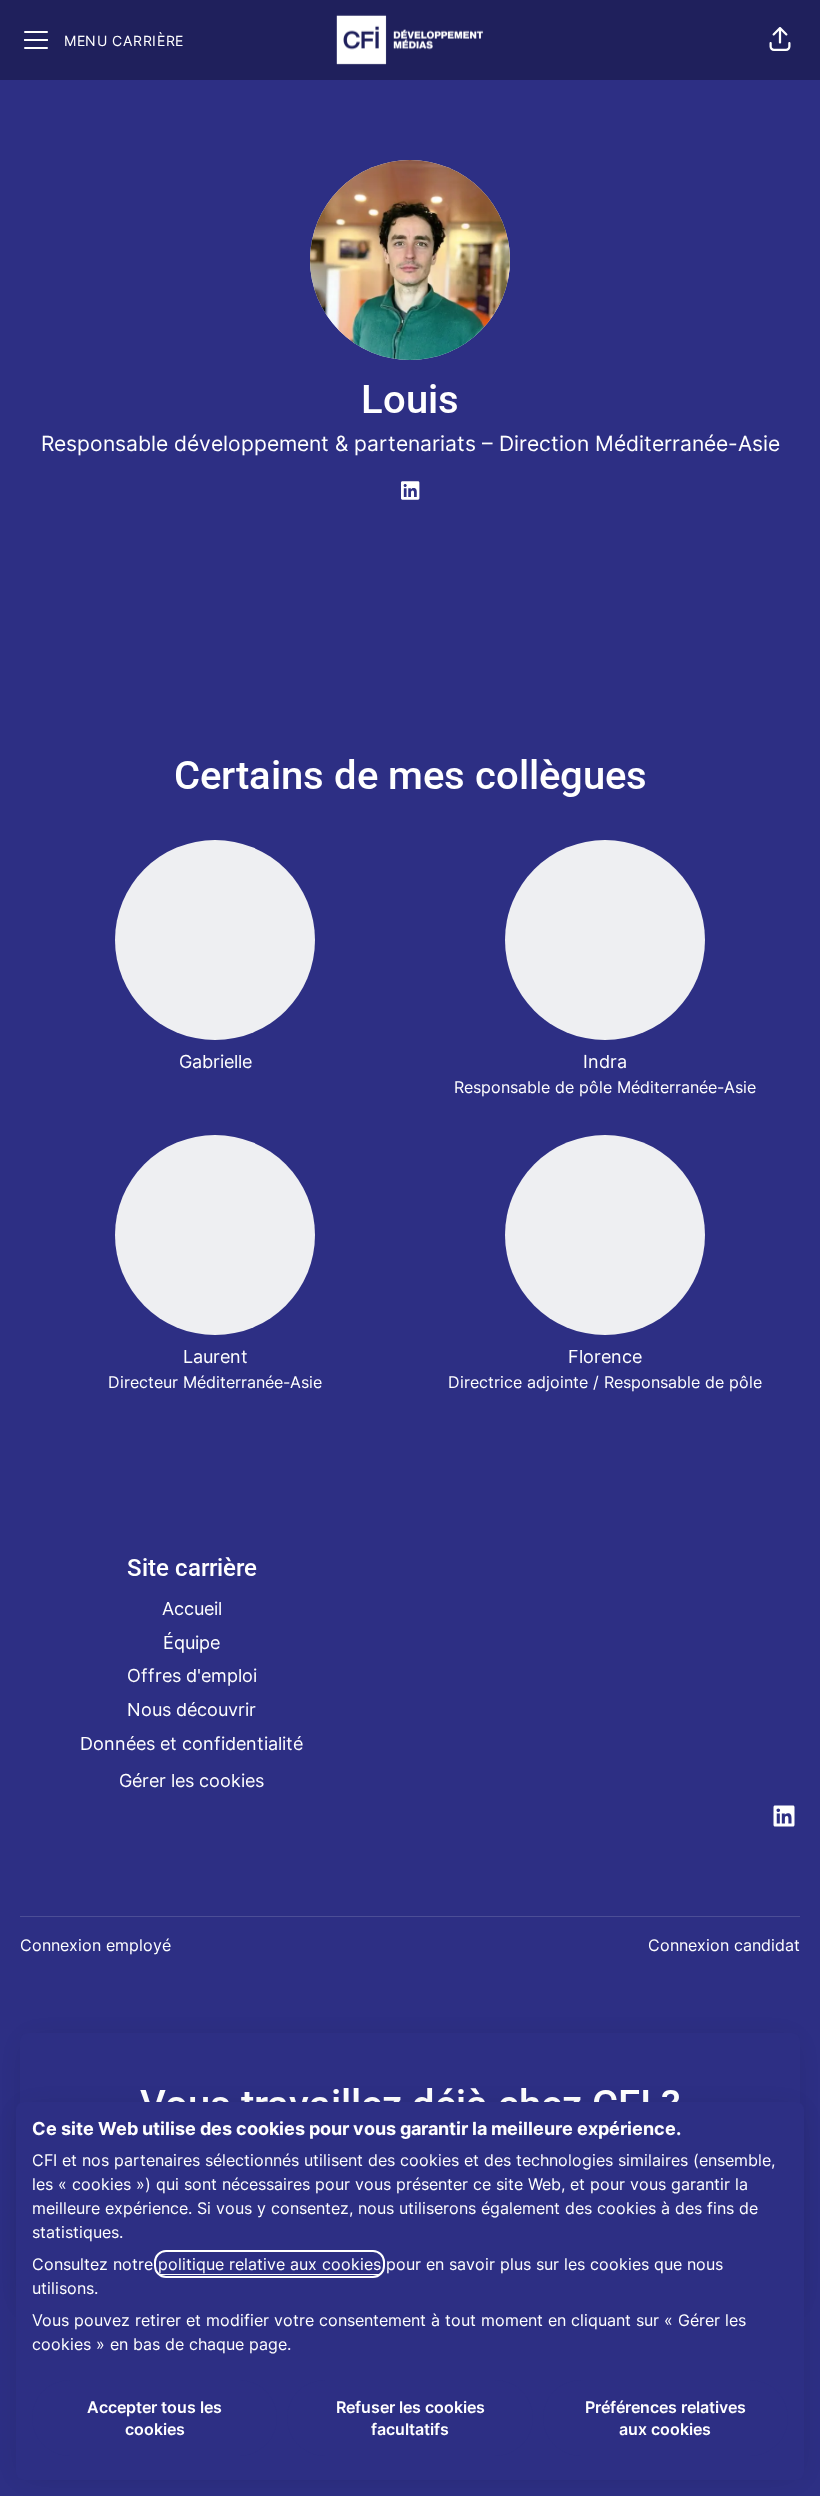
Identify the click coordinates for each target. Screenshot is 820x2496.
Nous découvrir (191, 1709)
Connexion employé (95, 1945)
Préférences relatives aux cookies (665, 2418)
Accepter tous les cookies (154, 2418)
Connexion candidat (724, 1945)
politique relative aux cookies (269, 2264)
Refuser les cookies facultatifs (410, 2418)
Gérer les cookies (191, 1780)
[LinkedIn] (410, 492)
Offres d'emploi (192, 1675)
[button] (780, 40)
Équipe (191, 1642)
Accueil (192, 1608)
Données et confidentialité (191, 1743)
